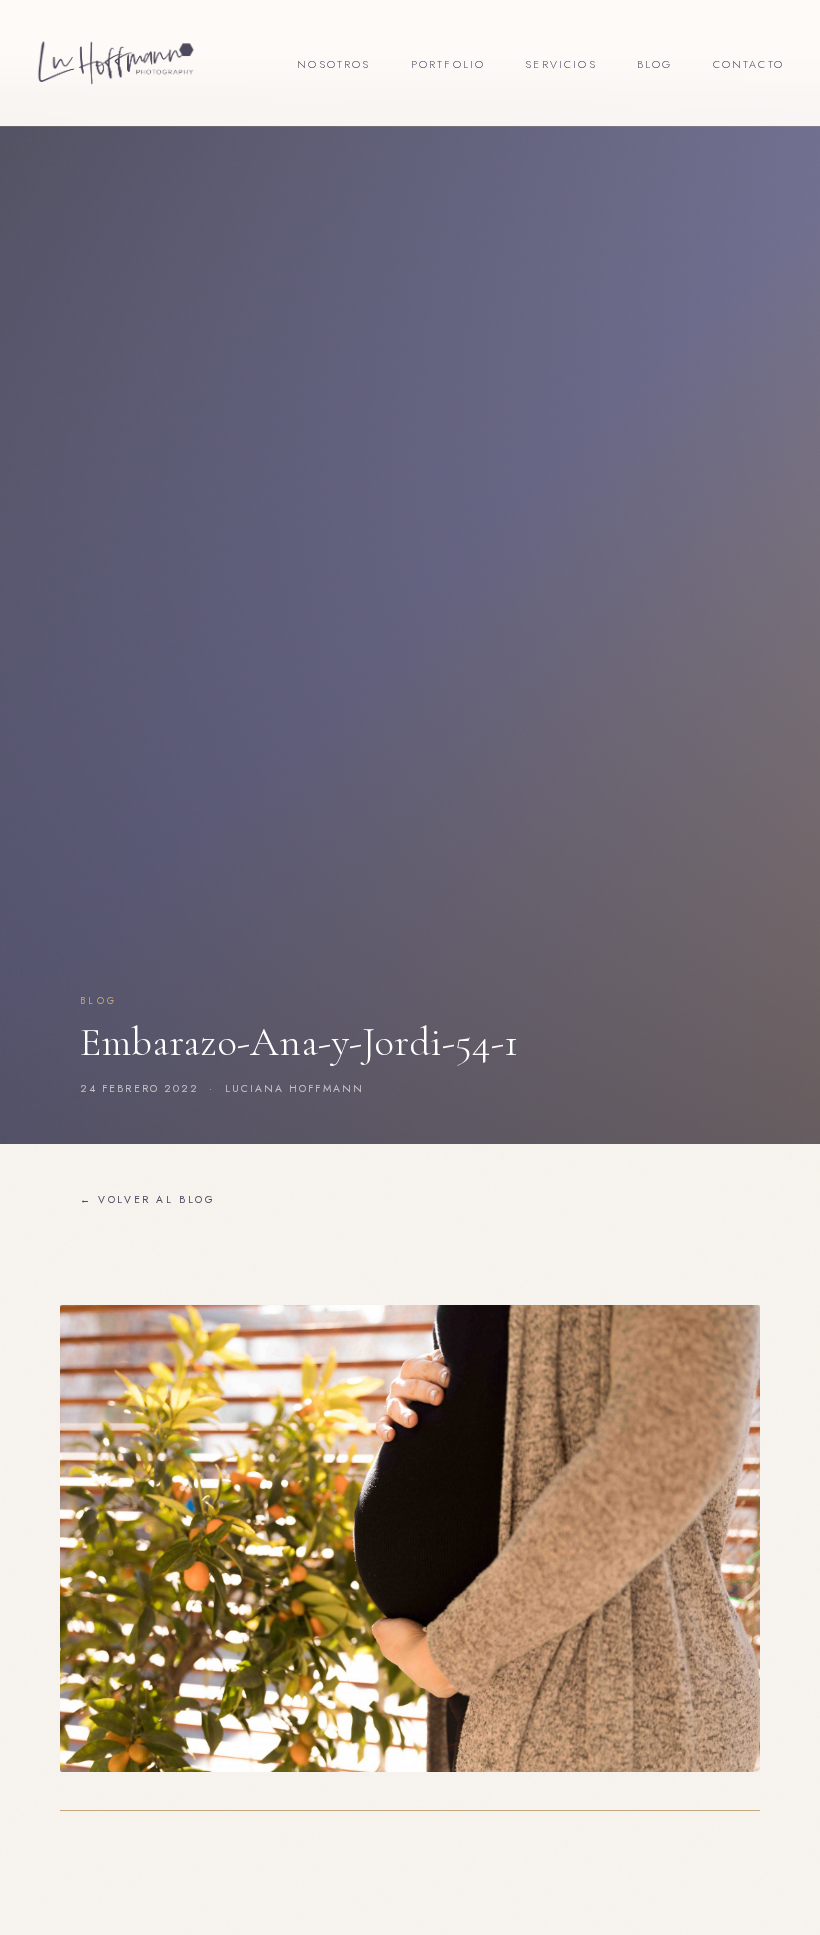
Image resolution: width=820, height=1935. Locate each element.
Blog (655, 64)
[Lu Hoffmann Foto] (116, 63)
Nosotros (333, 64)
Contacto (748, 64)
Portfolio (448, 64)
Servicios (561, 64)
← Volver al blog (148, 1199)
